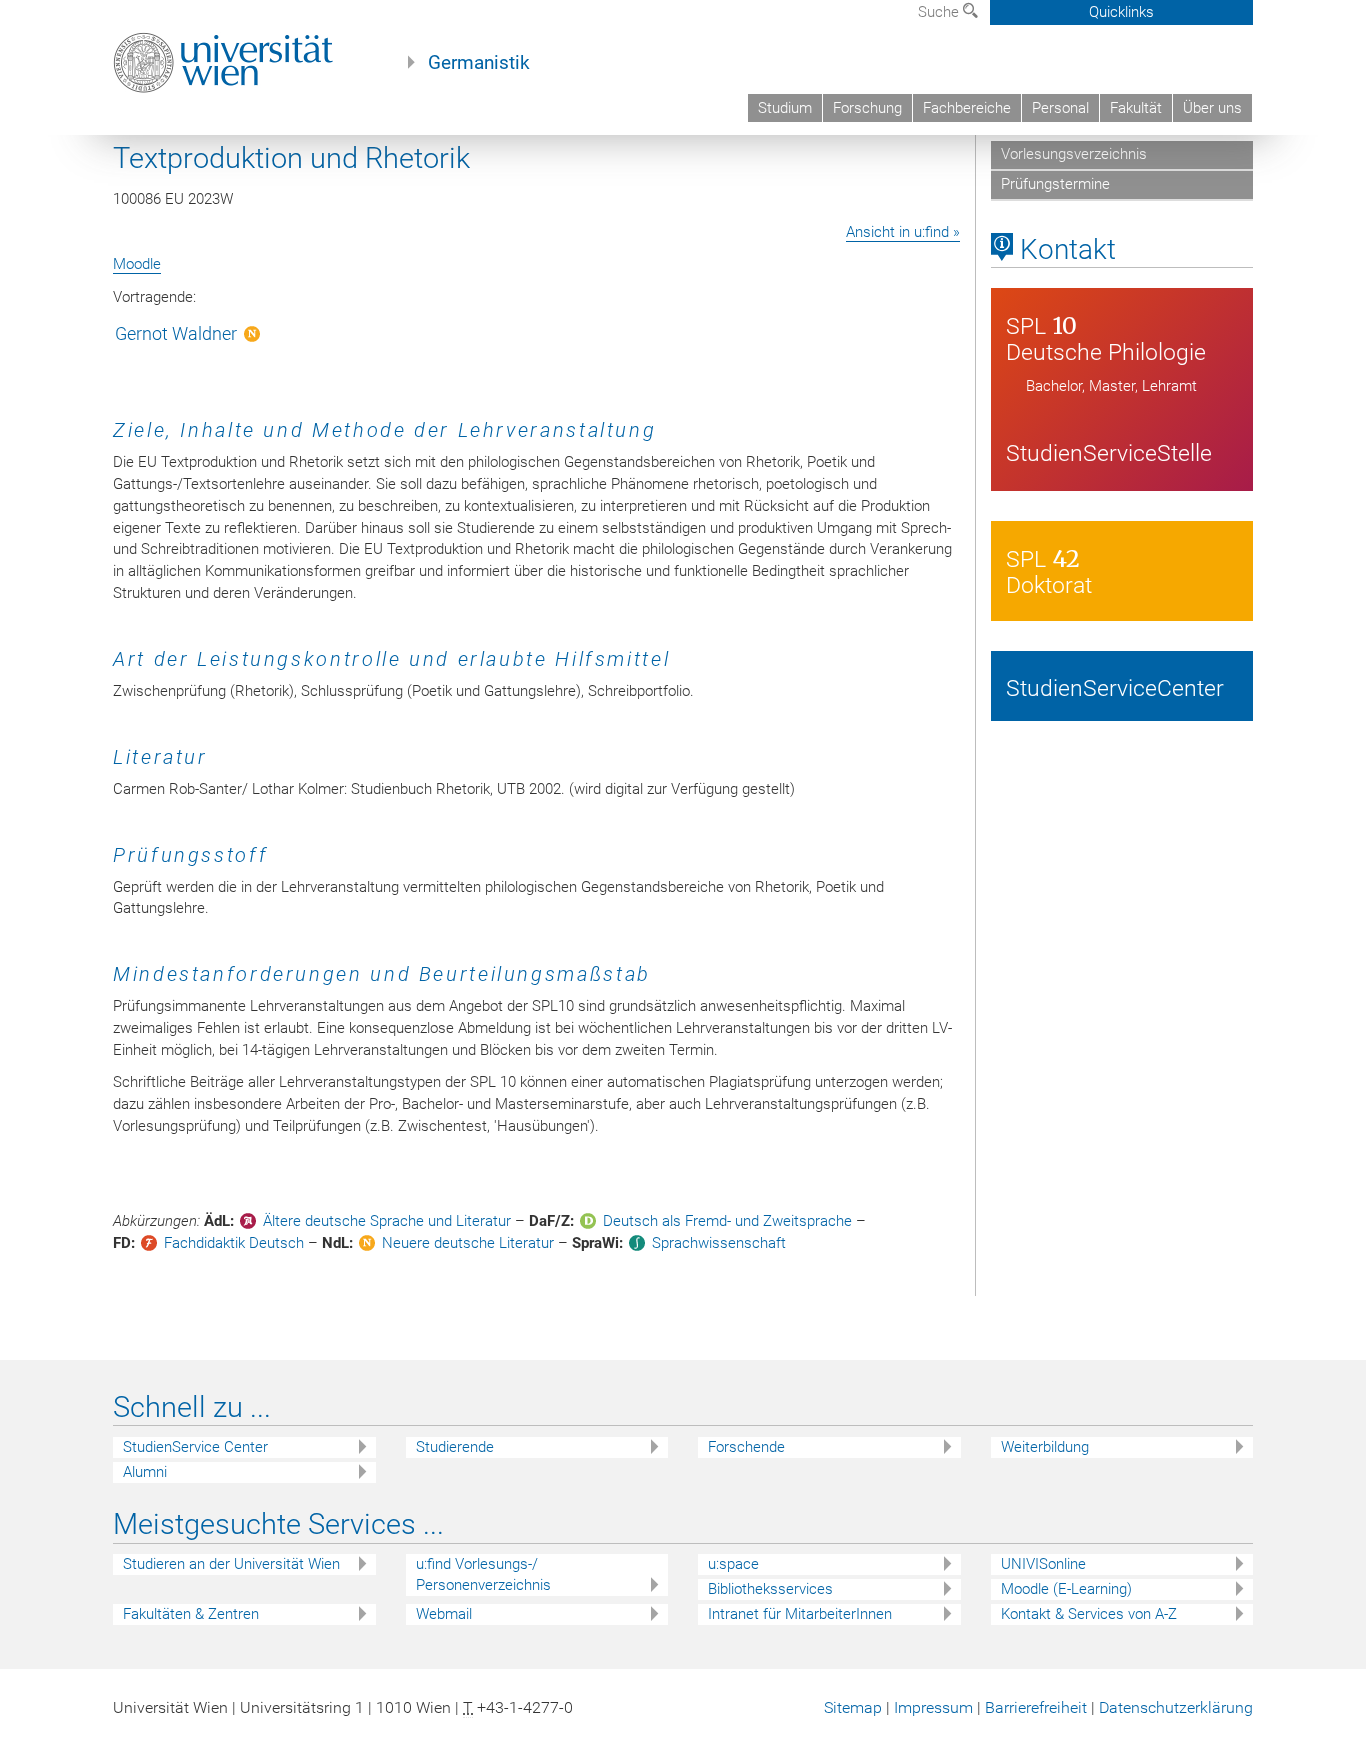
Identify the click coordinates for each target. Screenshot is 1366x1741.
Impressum (933, 1707)
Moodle (137, 264)
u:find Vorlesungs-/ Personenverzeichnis (483, 1574)
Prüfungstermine (1055, 184)
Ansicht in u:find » (903, 232)
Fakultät (1136, 108)
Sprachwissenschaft (719, 1243)
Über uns (1212, 108)
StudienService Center (195, 1447)
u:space (733, 1564)
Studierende (455, 1447)
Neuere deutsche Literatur (468, 1243)
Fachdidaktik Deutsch (234, 1243)
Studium (785, 108)
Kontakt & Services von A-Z (1089, 1614)
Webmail (444, 1614)
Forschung (867, 108)
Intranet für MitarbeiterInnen (800, 1614)
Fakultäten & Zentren (191, 1614)
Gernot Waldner (176, 333)
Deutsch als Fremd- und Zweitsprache (727, 1221)
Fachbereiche (967, 108)
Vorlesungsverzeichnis (1074, 154)
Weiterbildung (1045, 1447)
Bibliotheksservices (770, 1589)
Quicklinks (1121, 12)
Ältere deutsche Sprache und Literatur (387, 1221)
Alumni (145, 1472)
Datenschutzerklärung (1176, 1707)
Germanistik (479, 63)
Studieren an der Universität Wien (231, 1564)
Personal (1060, 108)
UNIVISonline (1043, 1564)
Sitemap (853, 1707)
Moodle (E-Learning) (1066, 1589)
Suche (940, 12)
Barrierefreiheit (1036, 1707)
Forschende (746, 1447)
